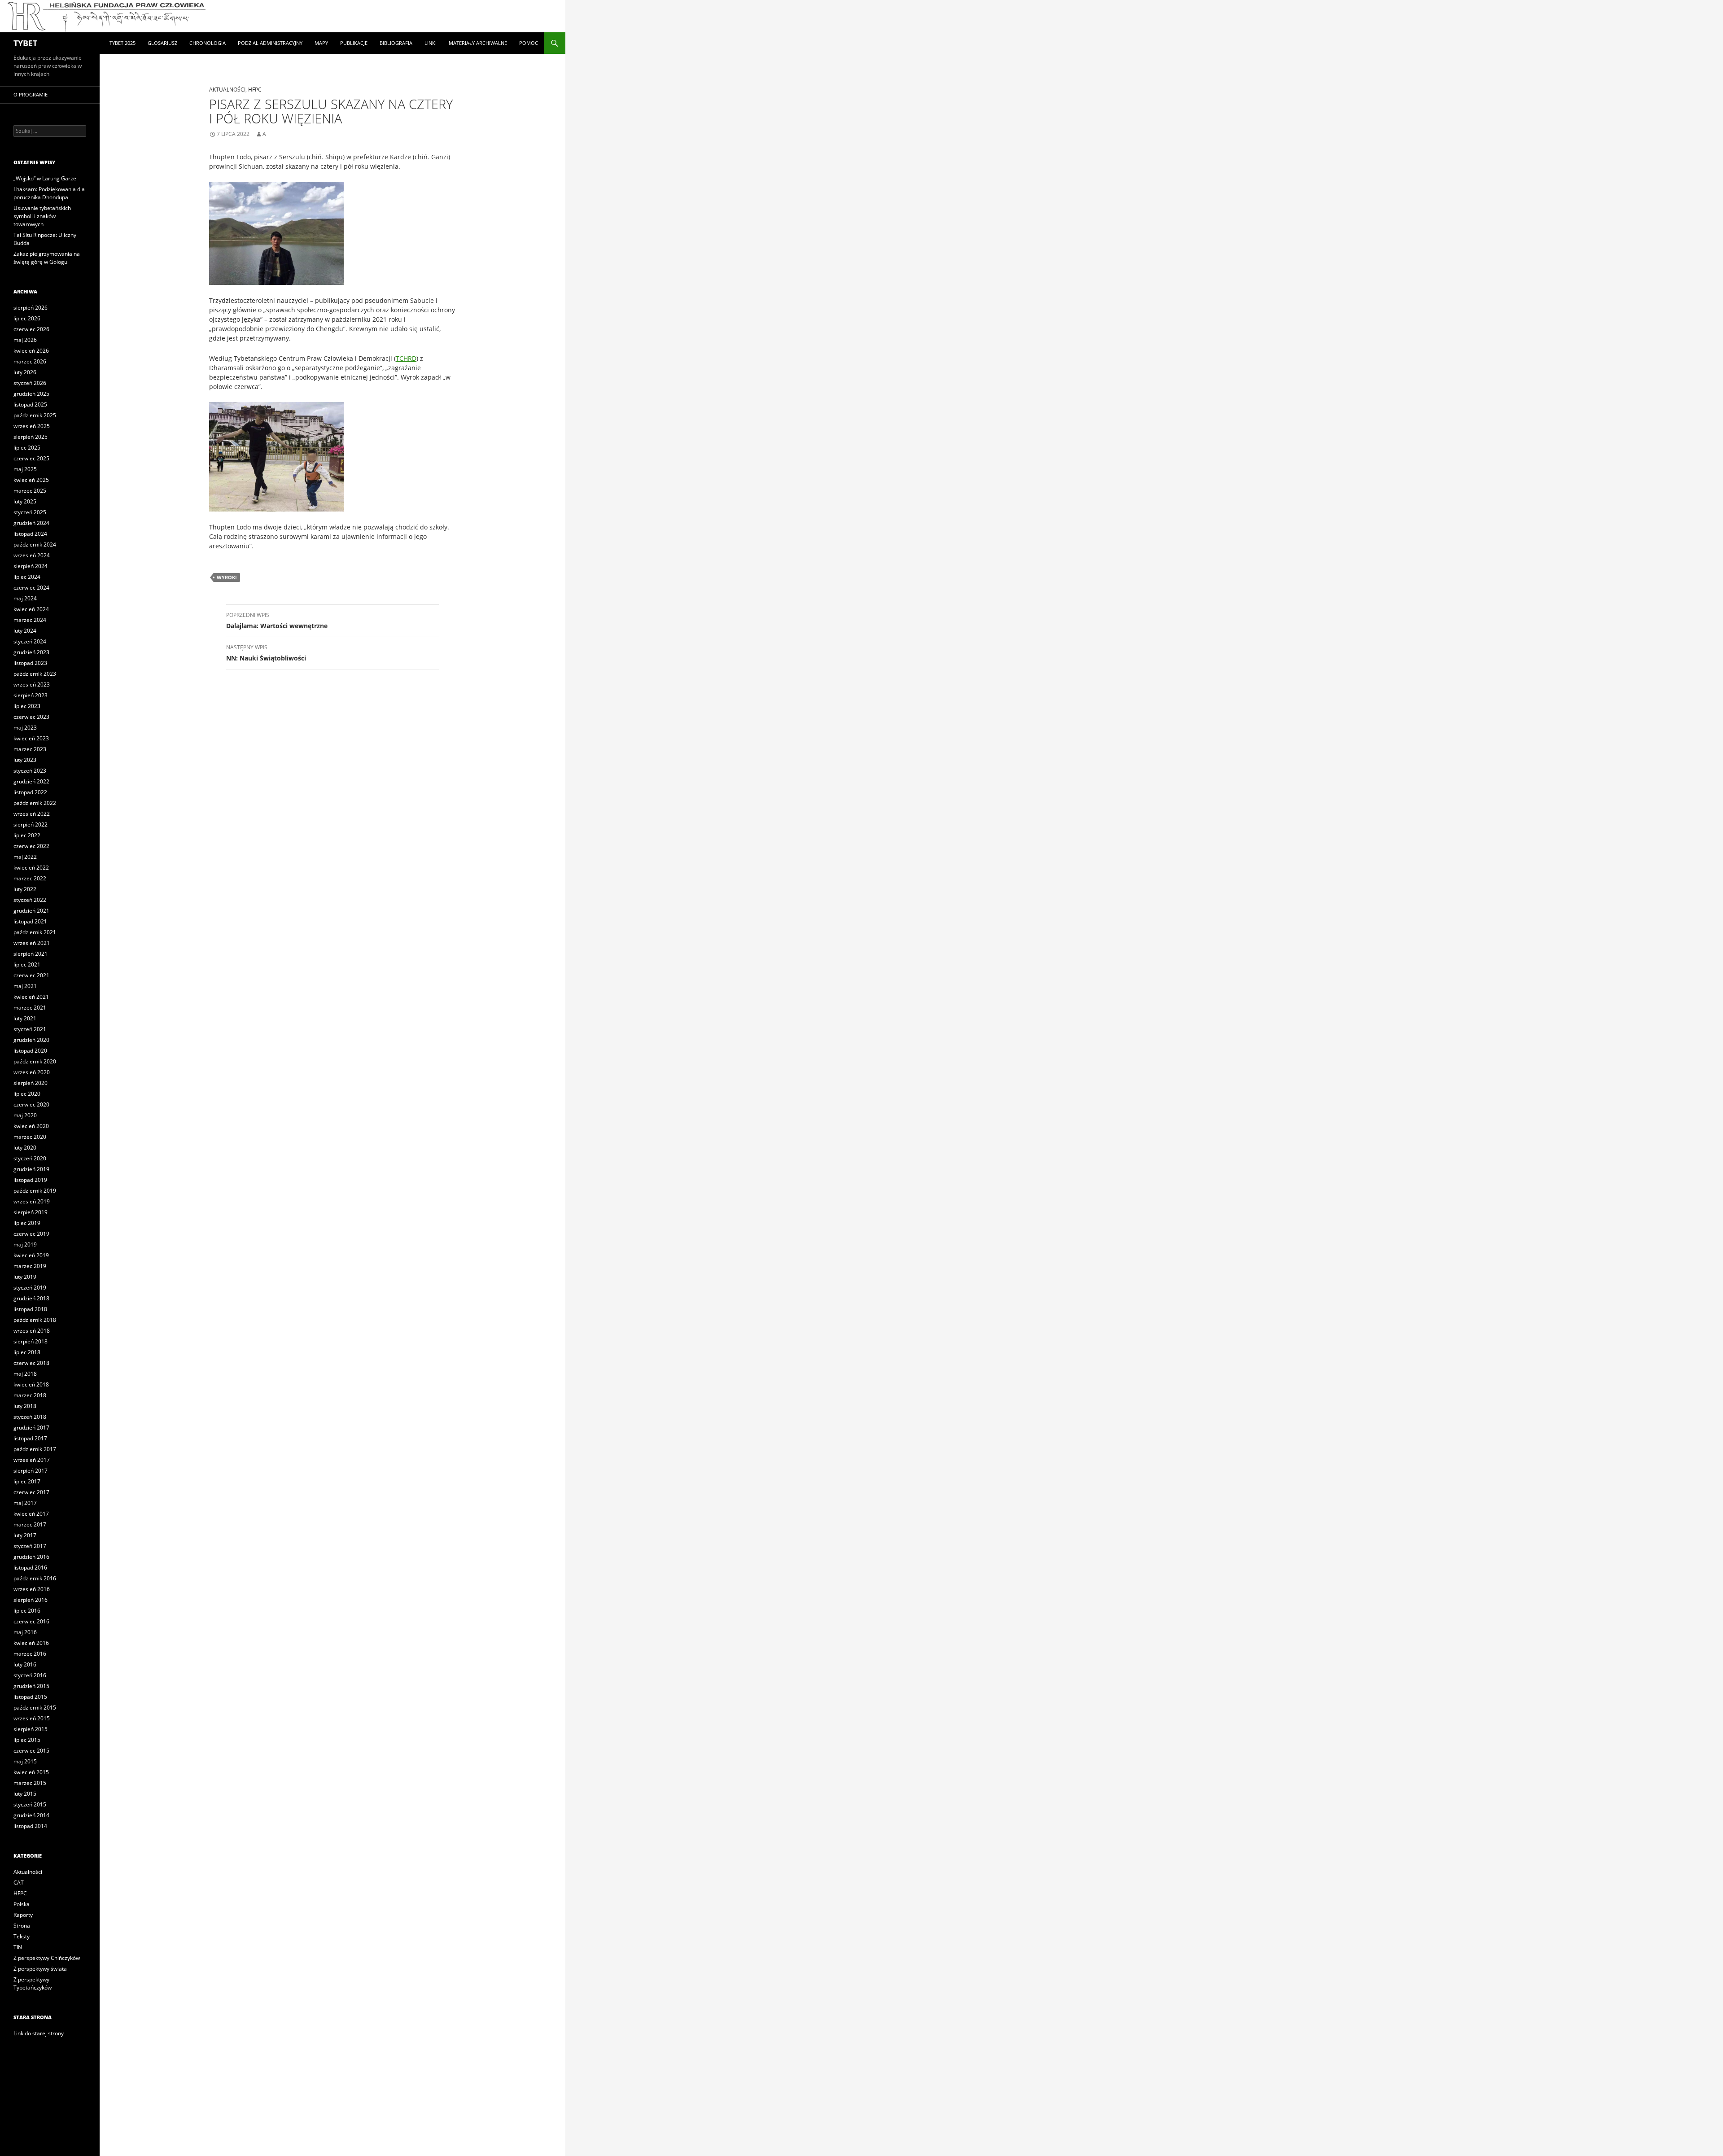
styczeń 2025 (30, 512)
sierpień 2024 (31, 566)
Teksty (22, 1936)
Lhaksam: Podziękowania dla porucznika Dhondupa (49, 193)
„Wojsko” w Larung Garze (45, 178)
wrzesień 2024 (32, 555)
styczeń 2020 (30, 1158)
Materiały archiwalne (478, 43)
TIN (18, 1947)
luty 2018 (25, 1406)
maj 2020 (25, 1115)
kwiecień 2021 (31, 997)
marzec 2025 (30, 491)
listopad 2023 (30, 663)
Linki (431, 43)
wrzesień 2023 (32, 684)
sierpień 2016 (31, 1600)
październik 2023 (35, 674)
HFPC (255, 90)
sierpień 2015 (31, 1729)
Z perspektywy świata (40, 1969)
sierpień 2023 (31, 695)
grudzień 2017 (31, 1428)
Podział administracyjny (270, 43)
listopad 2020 (30, 1051)
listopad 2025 (30, 405)
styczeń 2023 (30, 771)
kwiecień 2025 (31, 480)
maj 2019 (25, 1244)
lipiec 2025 (27, 448)
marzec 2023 (30, 749)
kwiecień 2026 (31, 351)
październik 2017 (35, 1449)
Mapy (321, 43)
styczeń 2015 (30, 1804)
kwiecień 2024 (31, 609)
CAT (19, 1883)
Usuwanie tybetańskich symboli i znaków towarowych (42, 216)
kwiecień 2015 (31, 1772)
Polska (22, 1904)
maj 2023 (25, 728)
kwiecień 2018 (31, 1384)
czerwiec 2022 (31, 846)
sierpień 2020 (31, 1083)
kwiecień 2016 (31, 1643)
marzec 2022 (30, 878)
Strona (22, 1926)
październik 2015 (35, 1708)
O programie (31, 94)
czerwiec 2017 (31, 1492)
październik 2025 (35, 415)
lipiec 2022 (27, 835)
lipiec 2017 (27, 1481)
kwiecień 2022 (31, 868)
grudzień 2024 (31, 523)
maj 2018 (25, 1374)
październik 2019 (35, 1191)
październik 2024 (35, 544)
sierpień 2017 (31, 1471)
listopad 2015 (30, 1697)
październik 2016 (35, 1578)
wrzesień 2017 (32, 1460)
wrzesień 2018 (32, 1331)
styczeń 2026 (30, 383)
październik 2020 (35, 1061)
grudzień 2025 (31, 394)
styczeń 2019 (30, 1288)
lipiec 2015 (27, 1740)
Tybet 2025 (122, 43)
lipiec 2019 (27, 1223)
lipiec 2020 (27, 1094)
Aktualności (227, 90)
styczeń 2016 (30, 1675)
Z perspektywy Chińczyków (47, 1958)
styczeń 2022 (30, 900)
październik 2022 (35, 803)
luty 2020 (25, 1148)
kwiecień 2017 (31, 1514)
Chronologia (208, 43)
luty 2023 (25, 760)
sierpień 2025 (31, 437)
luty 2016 (25, 1664)
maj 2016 (25, 1632)
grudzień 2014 (31, 1815)
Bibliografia (396, 43)
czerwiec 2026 (31, 329)
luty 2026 (25, 372)
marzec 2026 (30, 361)
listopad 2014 (30, 1826)
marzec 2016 (30, 1654)
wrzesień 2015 (32, 1718)
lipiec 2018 (27, 1352)
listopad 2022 (30, 792)
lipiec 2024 (27, 577)
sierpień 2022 (31, 824)
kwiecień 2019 (31, 1255)
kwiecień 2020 (31, 1126)
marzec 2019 (30, 1266)
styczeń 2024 (30, 641)
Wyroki (227, 577)
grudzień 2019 (31, 1169)
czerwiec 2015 (31, 1751)
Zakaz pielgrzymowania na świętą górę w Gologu (47, 258)
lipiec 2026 (27, 318)
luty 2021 (25, 1018)
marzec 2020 (30, 1137)
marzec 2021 (30, 1008)
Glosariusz (162, 43)
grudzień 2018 (31, 1298)
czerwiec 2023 (31, 717)
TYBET (25, 43)
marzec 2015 (30, 1783)
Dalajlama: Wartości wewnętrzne (277, 621)
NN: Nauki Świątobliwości (266, 653)
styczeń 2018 (30, 1417)
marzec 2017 (30, 1524)
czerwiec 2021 (31, 975)
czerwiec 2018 (31, 1363)
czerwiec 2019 (31, 1234)
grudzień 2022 (31, 781)
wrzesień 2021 (32, 943)
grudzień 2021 (31, 911)
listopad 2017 (30, 1438)
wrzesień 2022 (32, 814)
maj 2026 (25, 340)
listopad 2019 (30, 1180)
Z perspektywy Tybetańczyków (33, 1983)
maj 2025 (25, 469)
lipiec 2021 (27, 964)
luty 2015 (25, 1794)
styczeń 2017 (30, 1546)
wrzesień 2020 (32, 1072)
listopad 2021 (30, 921)
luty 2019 (25, 1277)
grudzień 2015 (31, 1686)
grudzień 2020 (31, 1040)
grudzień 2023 (31, 652)
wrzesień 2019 (32, 1201)
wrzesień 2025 (32, 426)
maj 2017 (25, 1503)
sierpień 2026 (31, 308)
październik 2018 (35, 1320)
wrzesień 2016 (32, 1589)
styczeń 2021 (30, 1029)
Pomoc (529, 43)
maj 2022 (25, 857)
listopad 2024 (30, 534)
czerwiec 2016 (31, 1621)
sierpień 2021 (31, 954)
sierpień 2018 (31, 1341)
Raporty (23, 1915)
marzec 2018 (30, 1395)
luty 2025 (25, 501)
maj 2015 (25, 1761)
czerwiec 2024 (31, 588)
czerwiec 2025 (31, 458)
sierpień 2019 (31, 1212)
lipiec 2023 (27, 706)
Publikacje (354, 43)
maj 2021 (25, 986)
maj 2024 (25, 598)
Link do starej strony (39, 2033)
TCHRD (406, 358)
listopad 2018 (30, 1309)
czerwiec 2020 (31, 1104)
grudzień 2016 (31, 1557)
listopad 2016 (30, 1568)
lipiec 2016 (27, 1611)
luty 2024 (25, 631)
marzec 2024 (30, 620)
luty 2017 (25, 1535)
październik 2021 (35, 932)
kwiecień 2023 (31, 738)
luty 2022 (25, 889)
